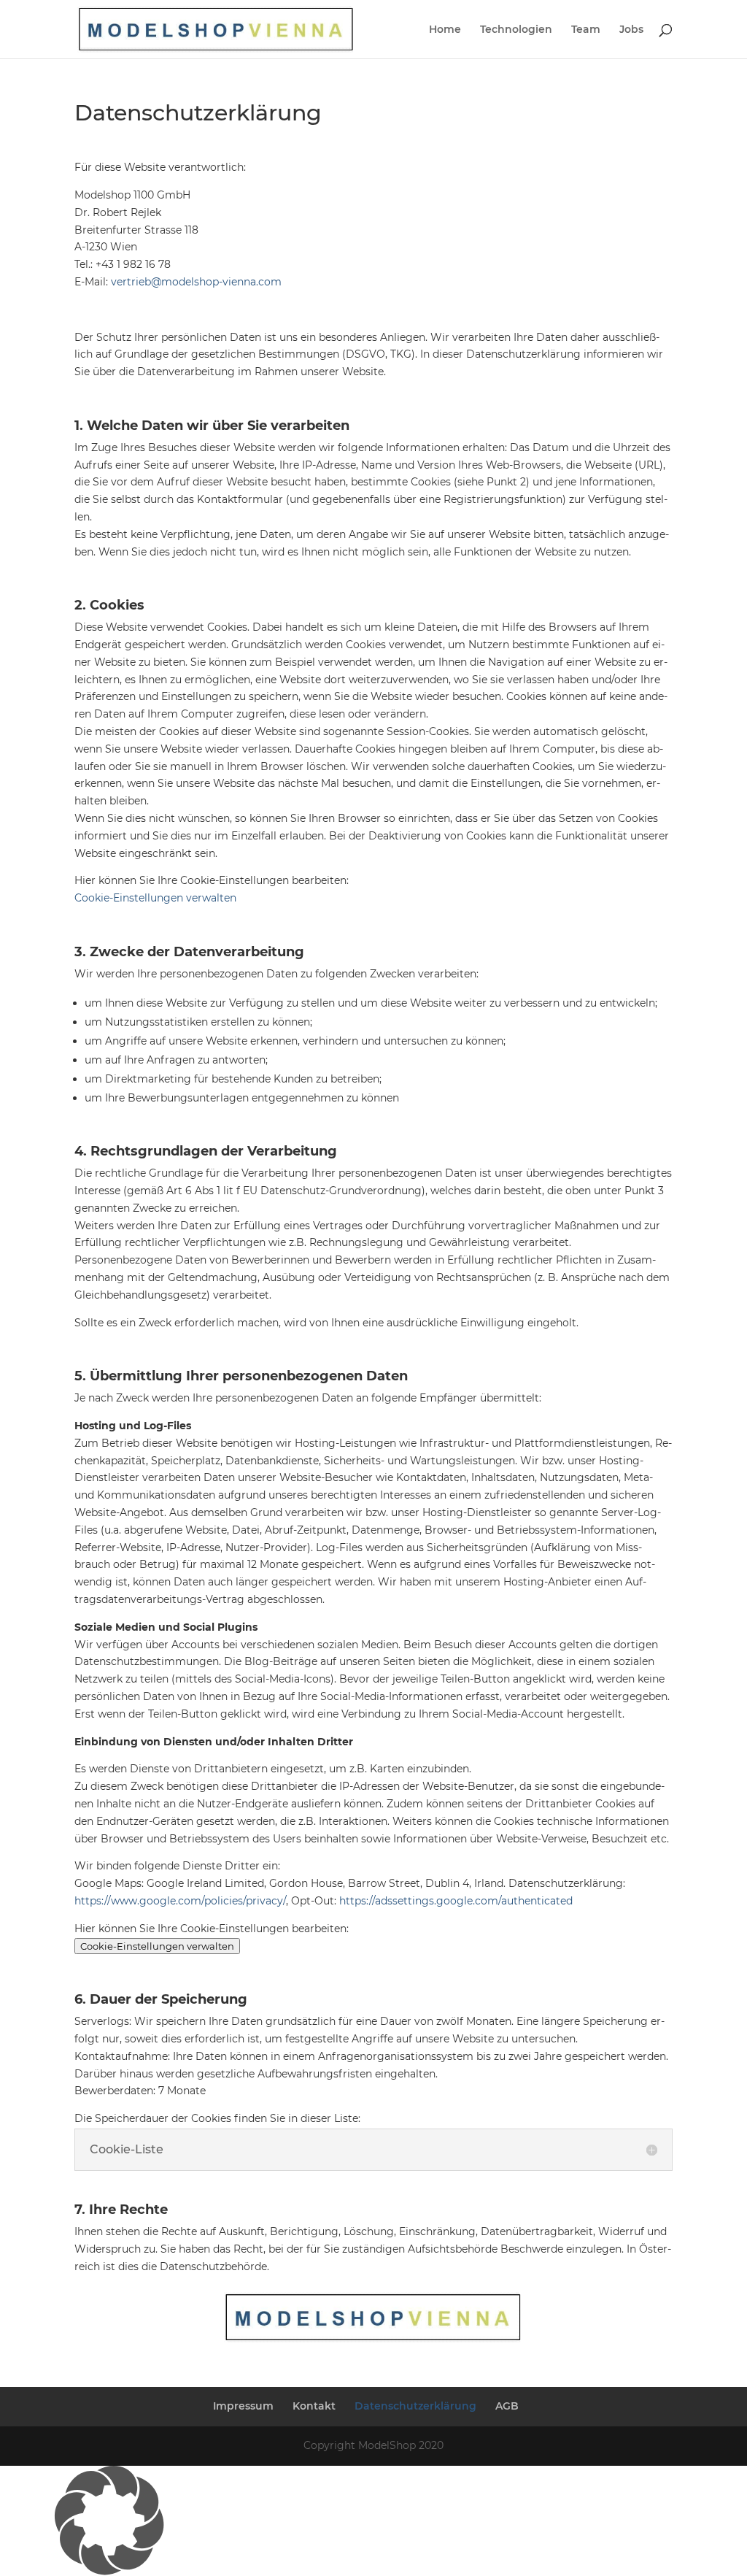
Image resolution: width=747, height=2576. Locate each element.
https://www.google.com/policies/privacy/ (180, 1901)
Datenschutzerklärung (415, 2406)
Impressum (243, 2406)
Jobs (631, 30)
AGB (507, 2406)
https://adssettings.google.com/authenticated (456, 1901)
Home (445, 30)
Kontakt (314, 2406)
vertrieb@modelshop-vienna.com (196, 282)
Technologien (516, 30)
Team (586, 30)
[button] (373, 2521)
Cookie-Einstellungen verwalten (155, 898)
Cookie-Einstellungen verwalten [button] (157, 1946)
